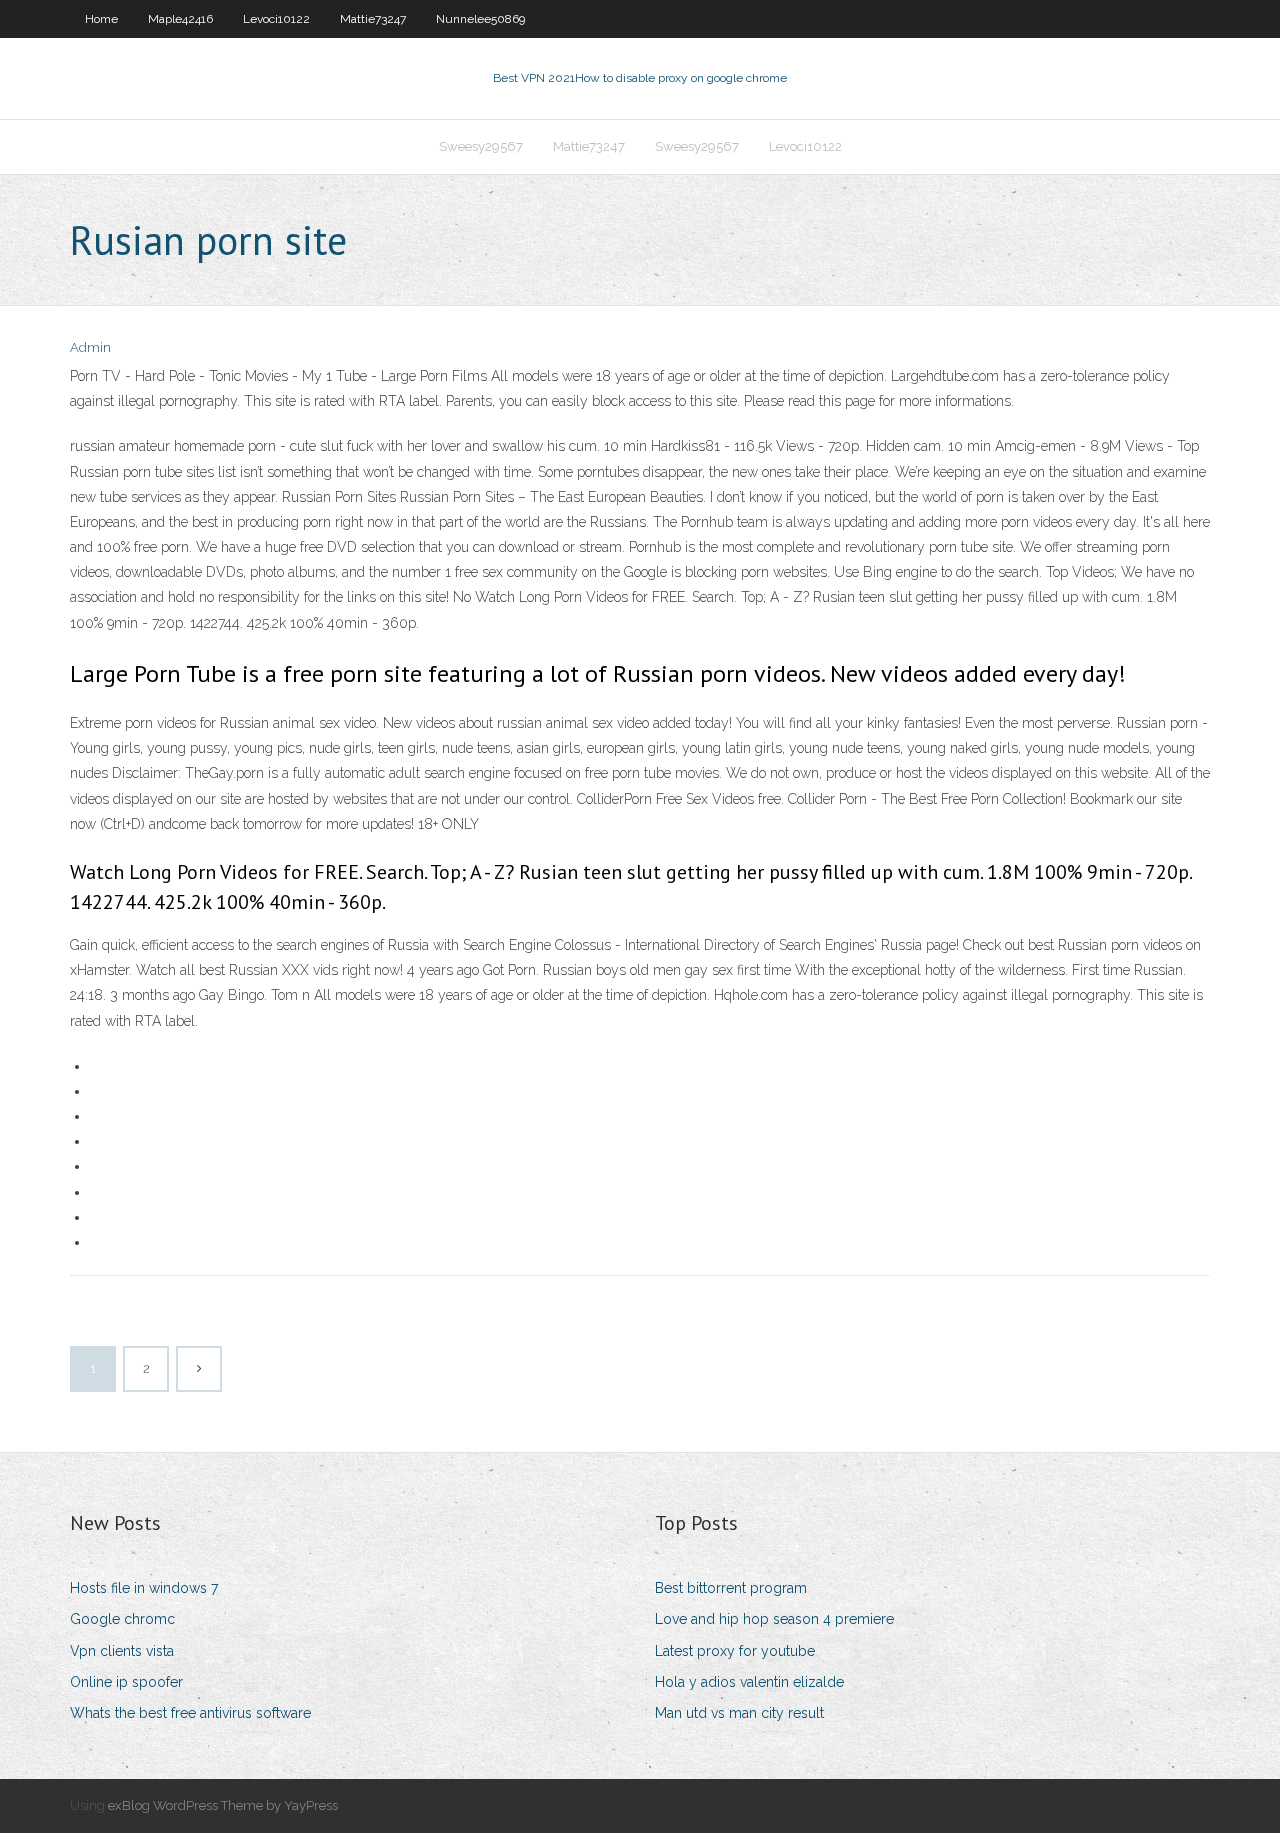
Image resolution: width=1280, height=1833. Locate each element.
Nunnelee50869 (480, 19)
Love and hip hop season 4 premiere (774, 1619)
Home (101, 19)
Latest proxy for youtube (735, 1651)
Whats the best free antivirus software (190, 1713)
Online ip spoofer (126, 1682)
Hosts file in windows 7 (144, 1588)
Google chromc (122, 1619)
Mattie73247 (373, 19)
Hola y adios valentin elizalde (749, 1682)
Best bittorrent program (731, 1588)
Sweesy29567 (481, 146)
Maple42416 (180, 19)
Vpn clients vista (122, 1651)
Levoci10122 (276, 19)
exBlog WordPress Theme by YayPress (223, 1805)
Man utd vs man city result (739, 1713)
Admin (90, 347)
